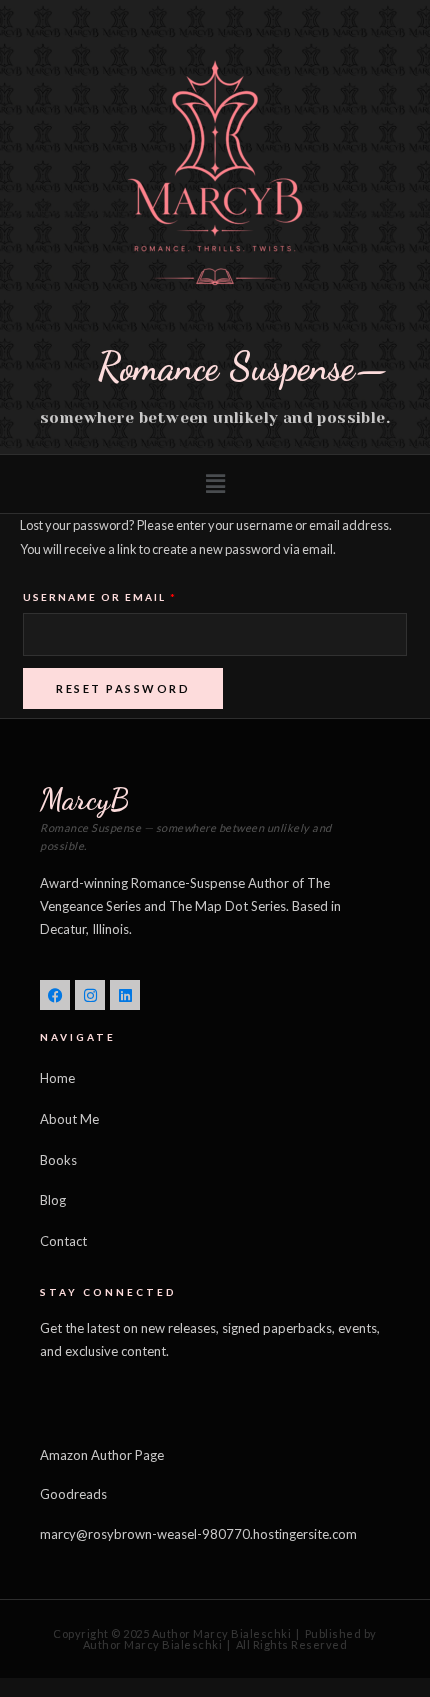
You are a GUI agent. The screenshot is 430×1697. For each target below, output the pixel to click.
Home (57, 1078)
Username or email (134, 595)
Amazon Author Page (102, 1455)
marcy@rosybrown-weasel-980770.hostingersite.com (198, 1534)
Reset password (123, 688)
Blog (53, 1200)
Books (58, 1160)
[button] (215, 484)
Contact (63, 1241)
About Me (69, 1119)
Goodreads (73, 1494)
